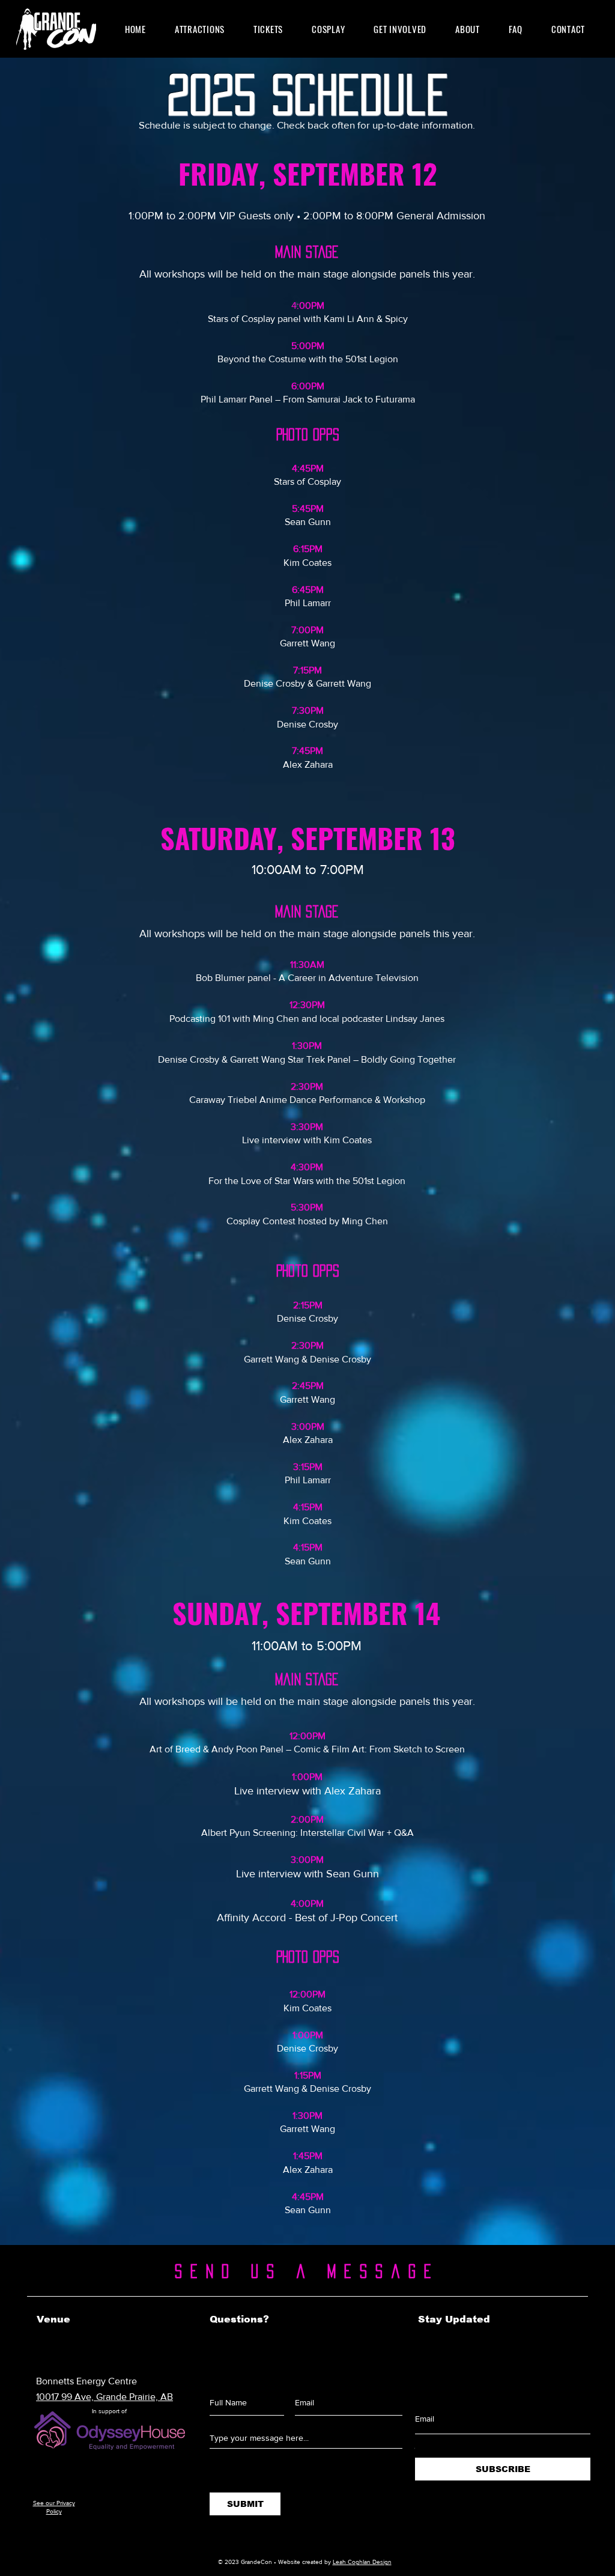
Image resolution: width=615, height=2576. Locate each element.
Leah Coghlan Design (362, 2562)
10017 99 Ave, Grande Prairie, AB (105, 2397)
